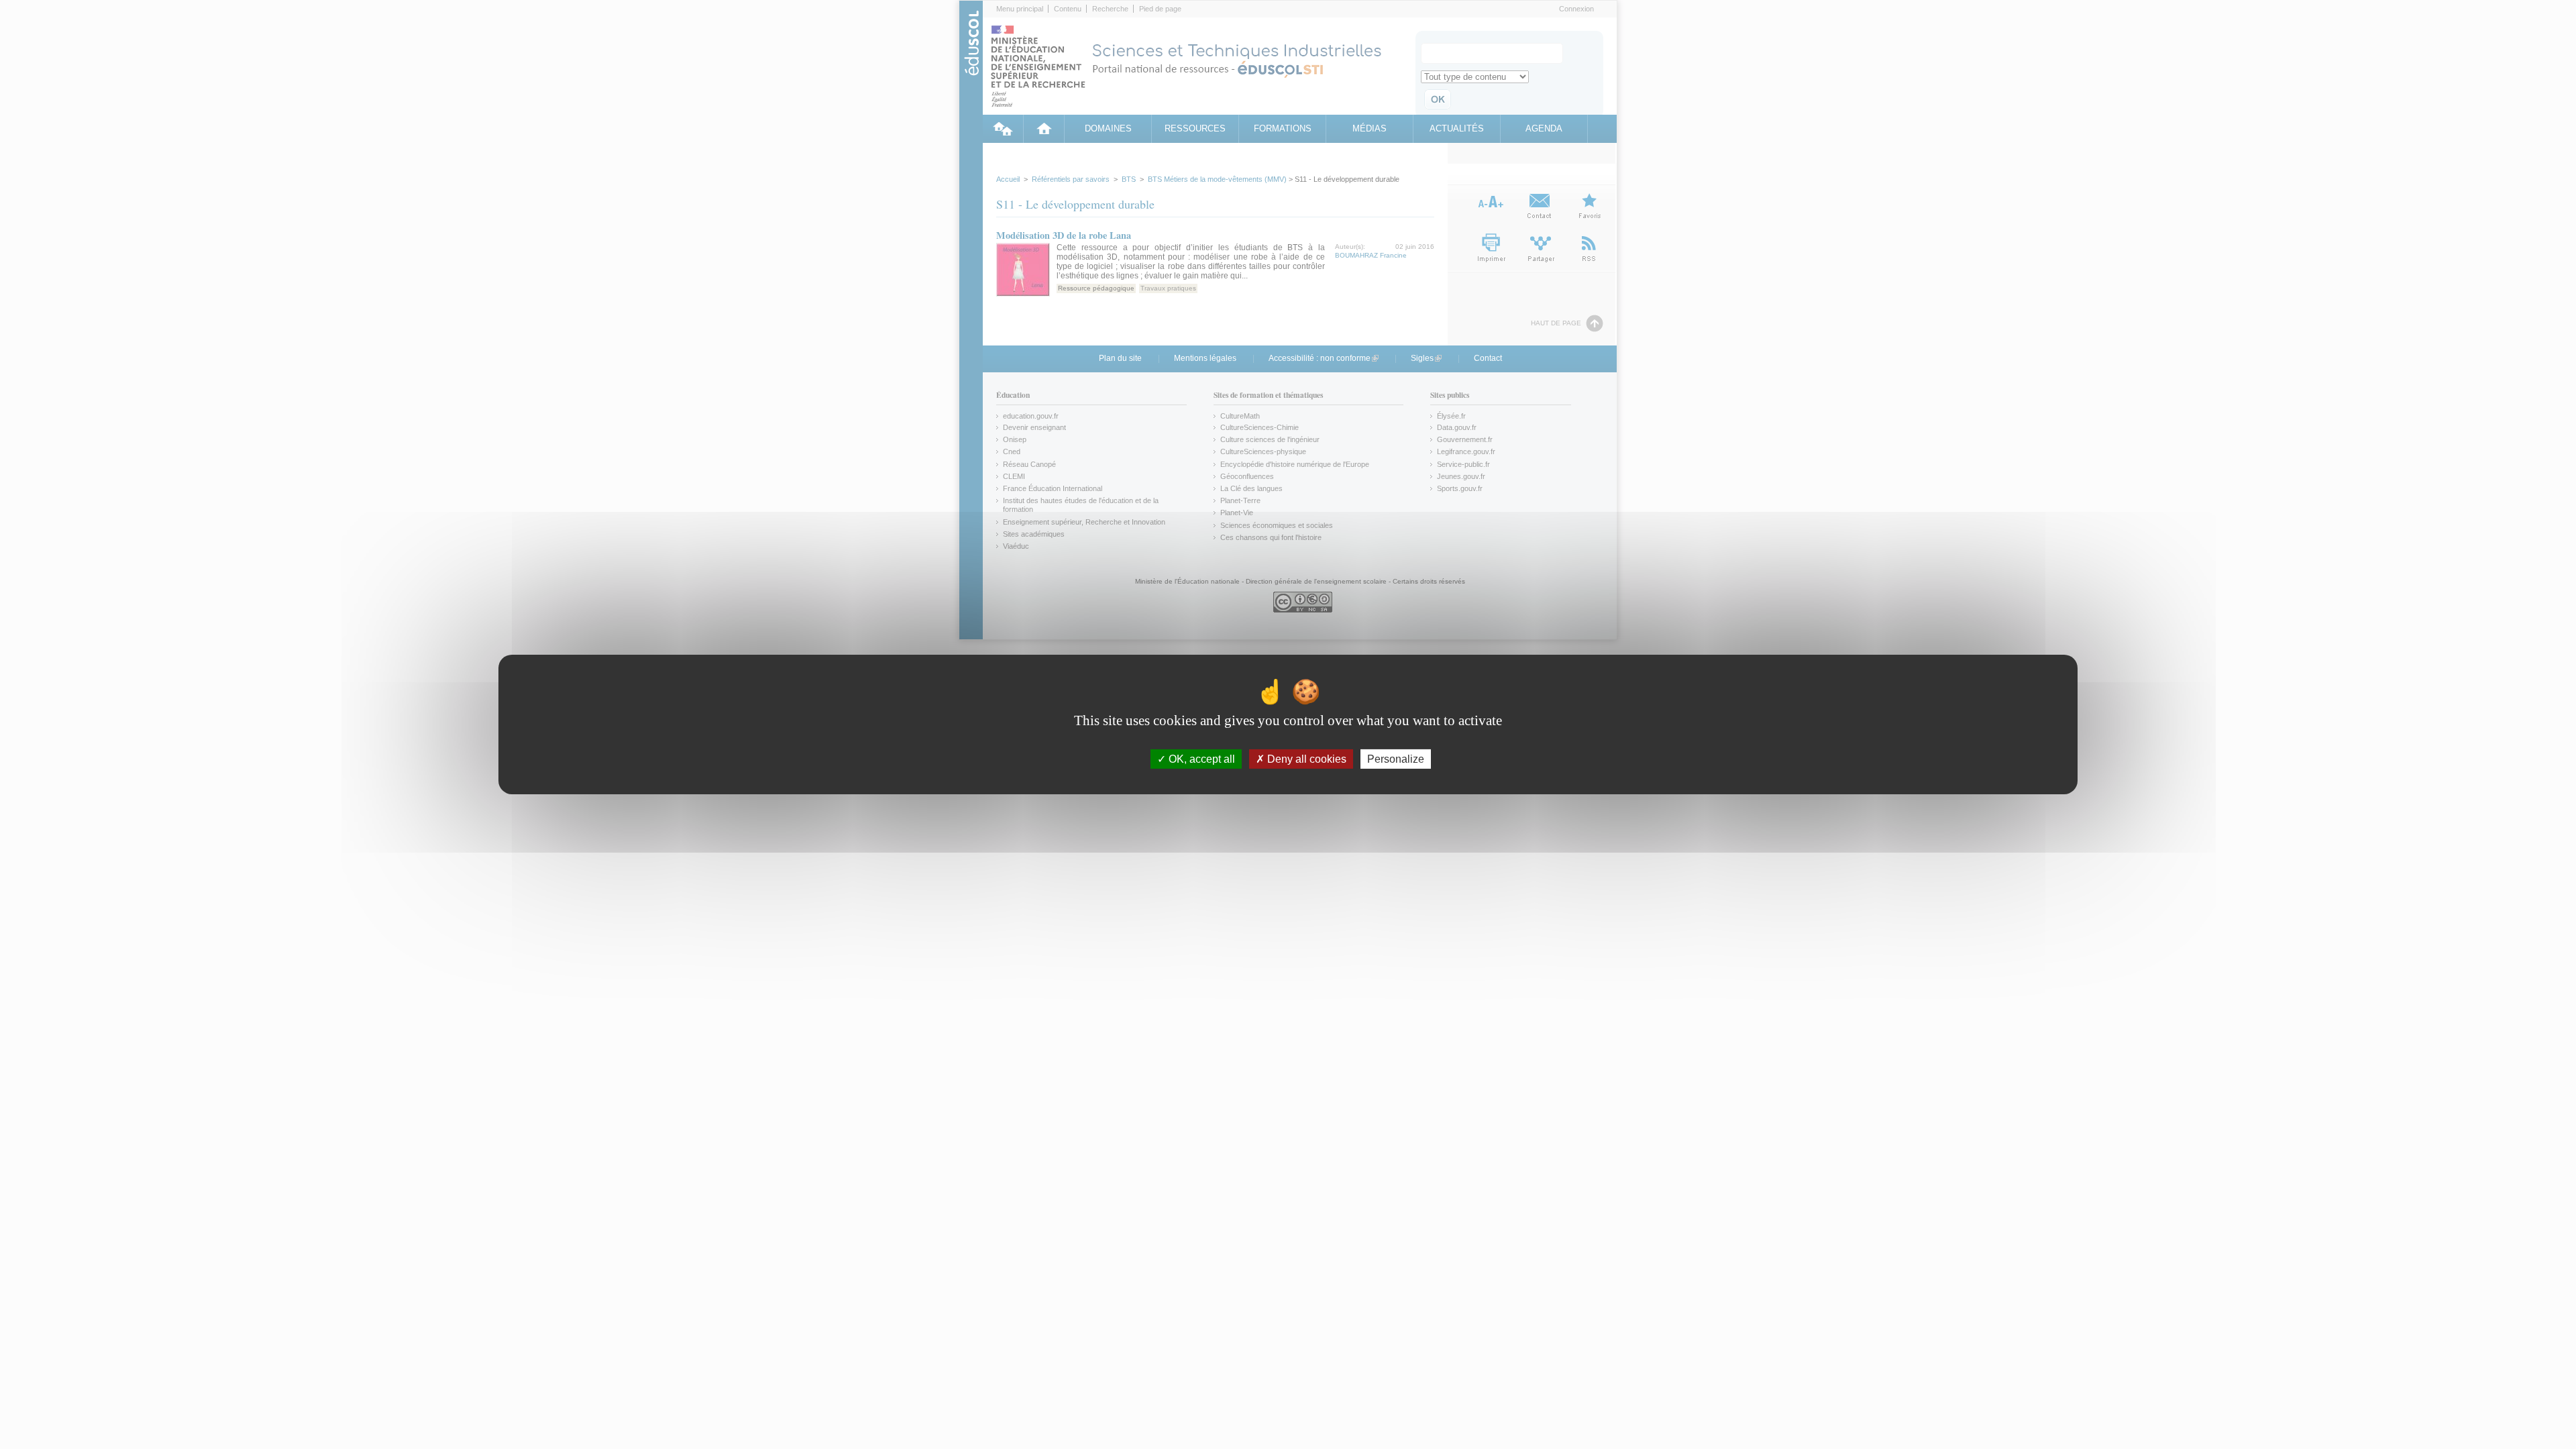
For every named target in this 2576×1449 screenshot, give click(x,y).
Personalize (1396, 759)
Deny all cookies (1305, 759)
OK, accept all (1200, 759)
